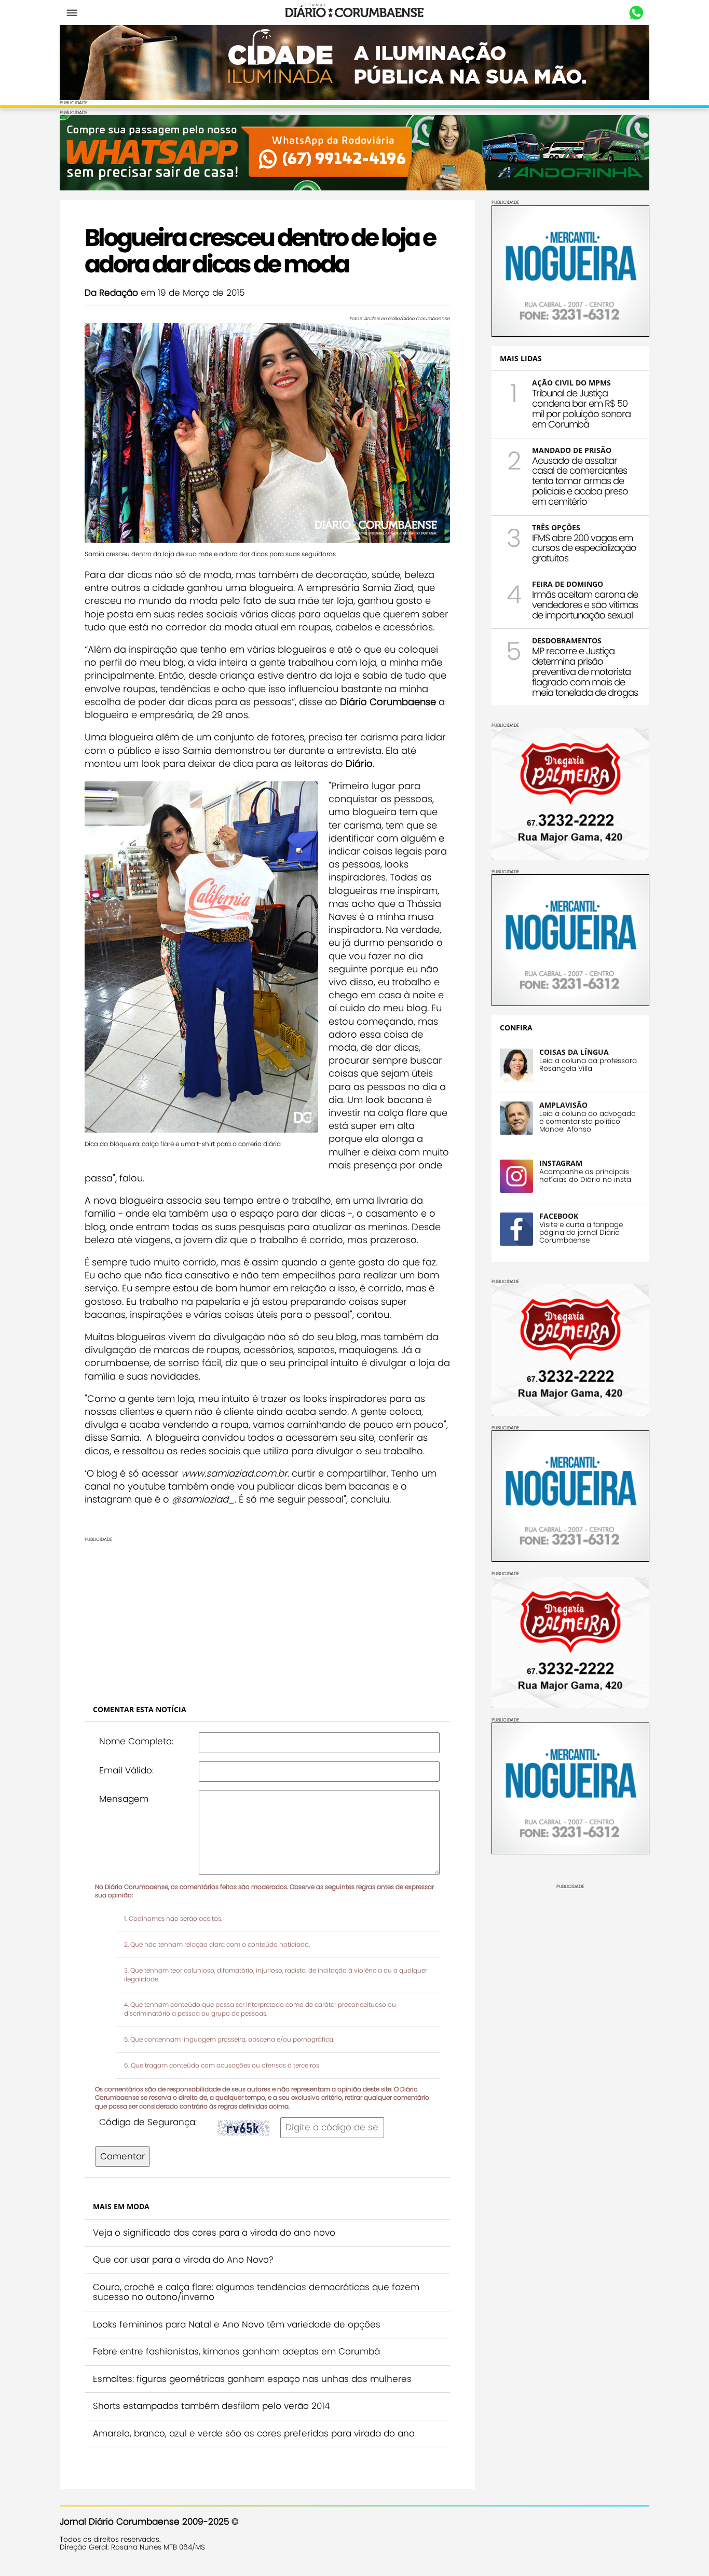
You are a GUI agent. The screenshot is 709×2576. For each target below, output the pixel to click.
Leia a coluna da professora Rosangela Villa (588, 1065)
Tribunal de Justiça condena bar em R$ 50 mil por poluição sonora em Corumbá (581, 408)
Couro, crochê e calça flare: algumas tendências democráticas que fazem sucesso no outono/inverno (256, 2292)
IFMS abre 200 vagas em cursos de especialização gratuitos (584, 548)
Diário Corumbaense (355, 12)
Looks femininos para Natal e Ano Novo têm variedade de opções (237, 2324)
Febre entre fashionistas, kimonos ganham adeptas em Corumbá (236, 2351)
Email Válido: (126, 1770)
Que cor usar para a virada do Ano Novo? (183, 2260)
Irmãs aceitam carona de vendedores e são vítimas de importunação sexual (585, 605)
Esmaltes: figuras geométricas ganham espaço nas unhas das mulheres (252, 2379)
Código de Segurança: (148, 2122)
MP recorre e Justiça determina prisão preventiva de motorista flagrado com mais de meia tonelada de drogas (585, 671)
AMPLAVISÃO (563, 1105)
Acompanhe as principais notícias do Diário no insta (585, 1176)
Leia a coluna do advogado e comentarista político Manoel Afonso (588, 1121)
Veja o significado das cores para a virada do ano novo (214, 2233)
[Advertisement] (354, 1615)
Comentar (122, 2156)
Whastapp (636, 13)
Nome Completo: (136, 1741)
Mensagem (124, 1799)
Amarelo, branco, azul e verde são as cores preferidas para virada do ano (254, 2433)
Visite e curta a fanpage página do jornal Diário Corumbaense (581, 1232)
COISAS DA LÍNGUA (574, 1052)
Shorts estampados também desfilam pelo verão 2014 (211, 2406)
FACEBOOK (559, 1216)
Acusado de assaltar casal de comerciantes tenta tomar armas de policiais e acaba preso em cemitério (580, 481)
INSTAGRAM (561, 1163)
